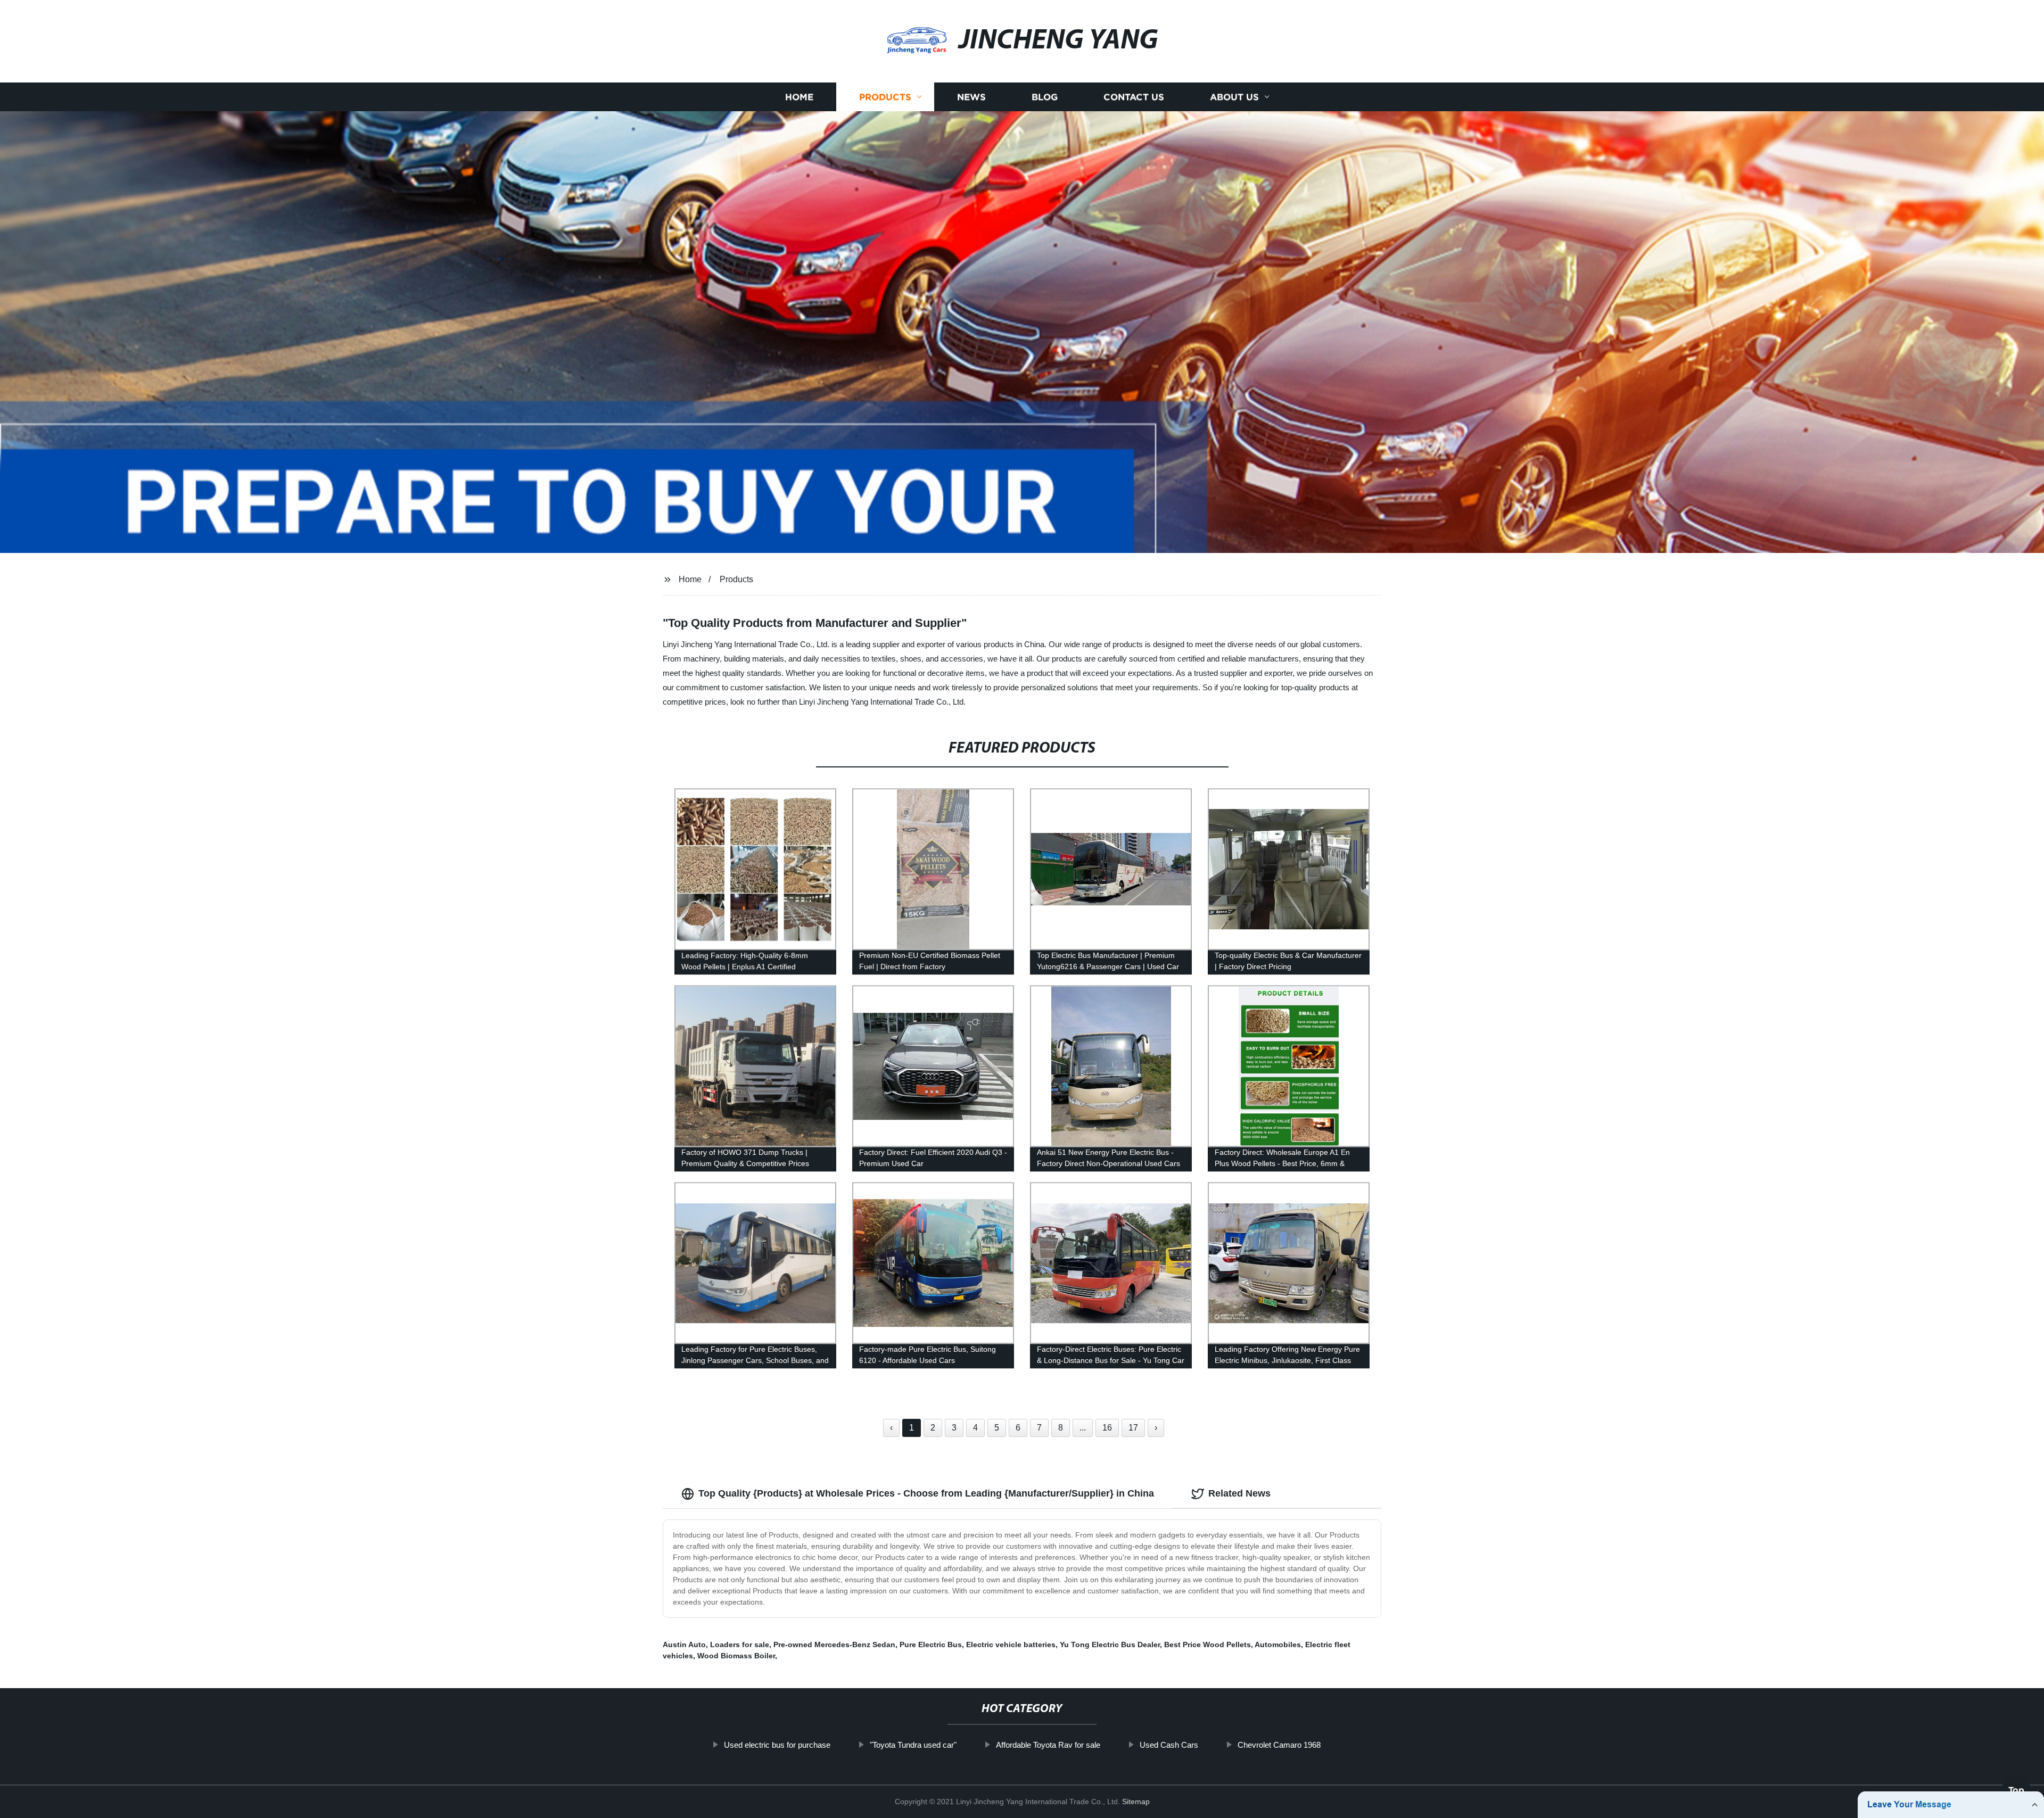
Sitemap (1136, 1802)
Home (799, 97)
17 (1133, 1428)
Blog (1045, 97)
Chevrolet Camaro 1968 (1279, 1745)
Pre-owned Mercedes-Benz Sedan (834, 1645)
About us (1234, 97)
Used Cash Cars (1169, 1745)
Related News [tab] (1239, 1493)
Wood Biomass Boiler (736, 1656)
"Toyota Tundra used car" (913, 1745)
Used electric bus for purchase (777, 1745)
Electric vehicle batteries (1011, 1645)
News (971, 97)
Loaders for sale (740, 1645)
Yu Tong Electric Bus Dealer (1110, 1645)
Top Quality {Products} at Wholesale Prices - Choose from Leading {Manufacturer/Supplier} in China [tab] (926, 1493)
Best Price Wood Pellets (1208, 1645)
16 (1107, 1428)
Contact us (1134, 97)
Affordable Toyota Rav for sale (1048, 1745)
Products (885, 97)
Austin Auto (684, 1645)
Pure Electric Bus (931, 1645)
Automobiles (1278, 1645)
